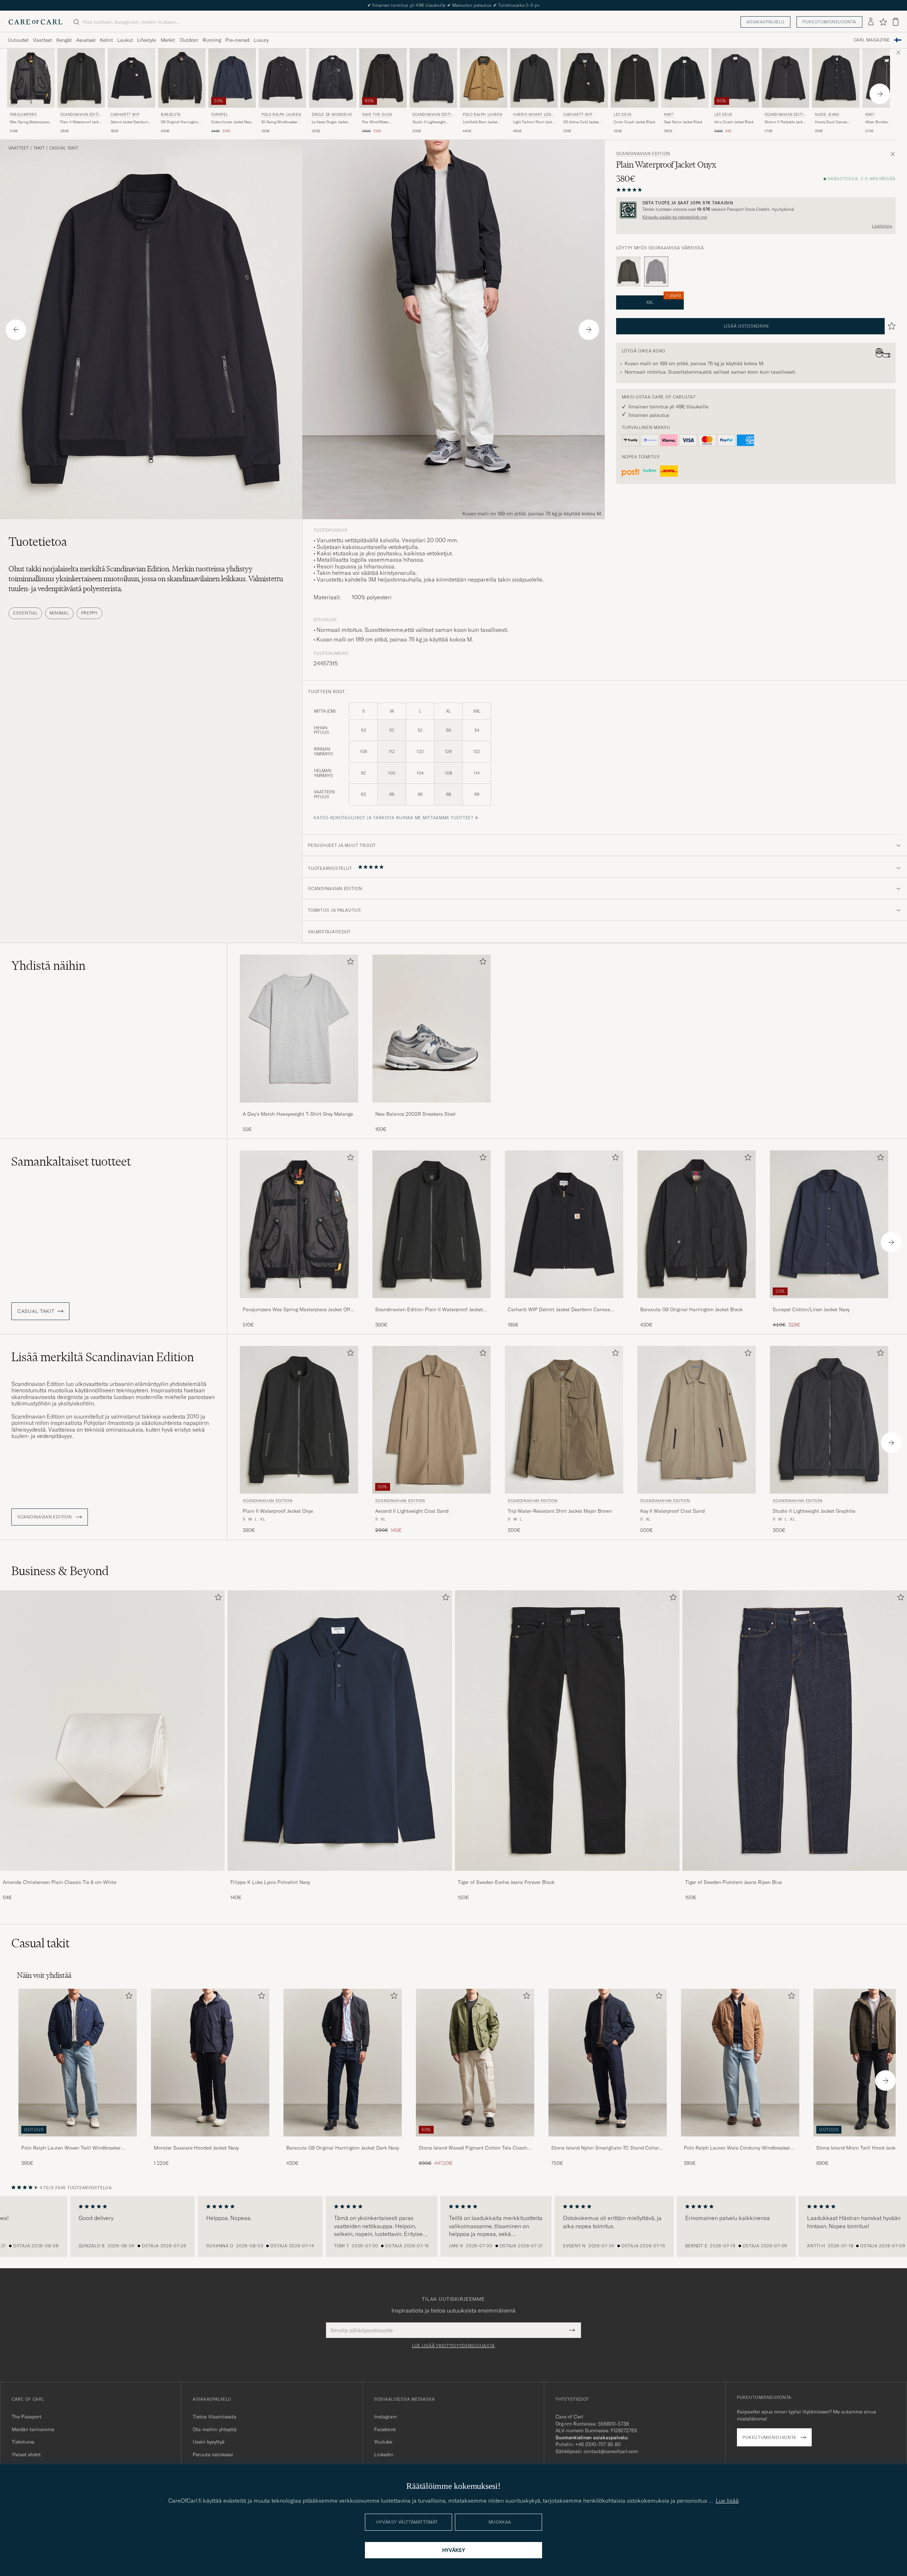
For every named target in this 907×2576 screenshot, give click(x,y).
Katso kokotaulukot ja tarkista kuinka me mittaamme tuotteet (393, 818)
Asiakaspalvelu (765, 22)
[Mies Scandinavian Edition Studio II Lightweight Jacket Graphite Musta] (433, 78)
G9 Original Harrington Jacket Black (179, 122)
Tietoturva (23, 2442)
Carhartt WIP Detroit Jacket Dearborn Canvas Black (559, 1310)
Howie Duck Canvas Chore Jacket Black (831, 122)
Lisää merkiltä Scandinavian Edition (103, 1357)
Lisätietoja (882, 226)
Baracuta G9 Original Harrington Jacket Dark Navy (343, 2148)
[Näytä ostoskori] (896, 22)
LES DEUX (623, 115)
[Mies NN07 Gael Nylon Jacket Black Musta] (685, 78)
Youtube (383, 2442)
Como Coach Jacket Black (634, 122)
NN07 (669, 115)
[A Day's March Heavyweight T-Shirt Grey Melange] (299, 1107)
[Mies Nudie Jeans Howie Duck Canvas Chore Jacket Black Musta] (836, 78)
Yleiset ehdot (26, 2455)
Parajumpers (23, 115)
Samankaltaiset (71, 1161)
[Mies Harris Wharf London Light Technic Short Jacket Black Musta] (534, 78)
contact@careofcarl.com (611, 2451)
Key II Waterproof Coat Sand (672, 1511)
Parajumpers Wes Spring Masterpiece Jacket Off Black (297, 1310)
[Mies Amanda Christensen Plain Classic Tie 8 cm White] (112, 1731)
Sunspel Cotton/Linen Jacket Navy (811, 1309)
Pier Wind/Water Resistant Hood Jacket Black (380, 122)
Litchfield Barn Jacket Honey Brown (480, 122)
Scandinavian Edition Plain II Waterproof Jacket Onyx (429, 1310)
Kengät (64, 40)
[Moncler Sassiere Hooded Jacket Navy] (210, 2141)
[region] (453, 2226)
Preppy (89, 613)
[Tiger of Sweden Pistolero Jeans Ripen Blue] (795, 1876)
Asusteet (86, 40)
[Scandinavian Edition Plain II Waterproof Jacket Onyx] (432, 1303)
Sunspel (219, 115)
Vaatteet (43, 40)
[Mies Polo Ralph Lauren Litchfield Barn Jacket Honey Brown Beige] (484, 78)
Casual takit (64, 148)
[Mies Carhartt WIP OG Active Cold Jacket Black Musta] (584, 78)
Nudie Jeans (827, 115)
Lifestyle (147, 40)
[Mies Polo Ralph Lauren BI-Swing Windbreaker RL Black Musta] (282, 78)
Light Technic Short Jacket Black (534, 122)
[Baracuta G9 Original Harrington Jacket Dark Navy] (343, 2141)
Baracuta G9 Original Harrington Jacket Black (691, 1309)
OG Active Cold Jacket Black (581, 122)
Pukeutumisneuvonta (829, 22)
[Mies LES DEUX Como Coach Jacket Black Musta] (635, 78)
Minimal (59, 613)
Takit (39, 148)
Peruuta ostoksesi (213, 2455)
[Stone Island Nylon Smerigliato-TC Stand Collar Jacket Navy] (608, 2141)
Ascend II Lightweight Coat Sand (412, 1511)
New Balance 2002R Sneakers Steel (415, 1114)
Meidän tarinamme (33, 2429)
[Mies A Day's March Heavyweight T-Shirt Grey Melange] (299, 1028)
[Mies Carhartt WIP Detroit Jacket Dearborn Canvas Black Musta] (131, 78)
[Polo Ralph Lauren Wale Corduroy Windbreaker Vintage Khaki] (740, 2141)
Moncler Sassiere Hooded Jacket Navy (196, 2148)
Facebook (385, 2429)
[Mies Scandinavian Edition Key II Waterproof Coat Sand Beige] (697, 1420)
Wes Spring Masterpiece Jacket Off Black (29, 122)
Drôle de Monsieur (332, 115)
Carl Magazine (872, 40)
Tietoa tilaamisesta (215, 2417)
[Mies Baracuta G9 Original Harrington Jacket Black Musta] (182, 78)
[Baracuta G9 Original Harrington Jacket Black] (697, 1303)
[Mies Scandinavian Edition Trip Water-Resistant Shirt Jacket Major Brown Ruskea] (564, 1420)
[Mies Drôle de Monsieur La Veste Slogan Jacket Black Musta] (333, 78)
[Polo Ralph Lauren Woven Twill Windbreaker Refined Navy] (78, 2141)
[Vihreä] (629, 272)
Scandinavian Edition (81, 115)
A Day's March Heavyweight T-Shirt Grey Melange (298, 1114)
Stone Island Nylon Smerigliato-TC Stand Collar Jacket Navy (605, 2148)
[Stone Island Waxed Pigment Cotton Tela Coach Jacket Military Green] (475, 2141)
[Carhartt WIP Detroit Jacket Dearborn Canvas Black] (564, 1303)
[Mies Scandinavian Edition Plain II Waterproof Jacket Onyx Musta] (81, 78)
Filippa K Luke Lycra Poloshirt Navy (270, 1882)
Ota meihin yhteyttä (215, 2429)
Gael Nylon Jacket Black (683, 122)
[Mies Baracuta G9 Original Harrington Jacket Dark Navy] (343, 2063)
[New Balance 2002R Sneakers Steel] (432, 1107)
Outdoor (189, 40)
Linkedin (384, 2455)
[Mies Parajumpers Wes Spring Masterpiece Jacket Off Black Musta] (31, 78)
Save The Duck (377, 115)
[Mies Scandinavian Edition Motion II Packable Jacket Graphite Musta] (785, 78)
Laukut (125, 40)
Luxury (261, 40)
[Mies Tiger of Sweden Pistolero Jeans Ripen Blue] (795, 1731)
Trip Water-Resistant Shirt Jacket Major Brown (560, 1511)
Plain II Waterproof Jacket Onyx (81, 122)
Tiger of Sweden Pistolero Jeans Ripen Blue (734, 1882)
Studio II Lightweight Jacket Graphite (429, 122)
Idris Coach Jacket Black (734, 122)
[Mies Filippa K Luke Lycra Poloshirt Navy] (340, 1731)
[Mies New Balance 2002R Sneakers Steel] (432, 1028)
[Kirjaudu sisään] (871, 22)
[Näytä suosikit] (883, 22)
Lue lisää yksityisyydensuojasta (453, 2346)
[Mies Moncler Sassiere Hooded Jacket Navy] (210, 2063)
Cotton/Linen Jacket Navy (232, 122)
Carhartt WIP (125, 115)
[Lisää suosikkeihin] (349, 963)
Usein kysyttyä (209, 2442)
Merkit (168, 40)
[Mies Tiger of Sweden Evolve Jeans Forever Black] (567, 1731)
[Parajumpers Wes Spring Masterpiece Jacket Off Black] (299, 1303)
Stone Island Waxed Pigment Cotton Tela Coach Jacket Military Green (473, 2148)
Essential (25, 613)
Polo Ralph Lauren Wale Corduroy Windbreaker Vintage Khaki (737, 2148)
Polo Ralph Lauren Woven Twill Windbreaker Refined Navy (71, 2148)
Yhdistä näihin (48, 966)
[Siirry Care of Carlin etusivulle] (35, 22)
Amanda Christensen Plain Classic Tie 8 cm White (60, 1882)
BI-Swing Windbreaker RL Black (282, 122)
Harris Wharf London (533, 115)
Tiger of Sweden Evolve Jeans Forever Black (506, 1882)
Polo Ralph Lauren (281, 115)
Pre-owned (237, 40)
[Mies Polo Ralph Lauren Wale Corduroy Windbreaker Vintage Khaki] (740, 2063)
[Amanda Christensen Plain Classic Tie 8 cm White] (112, 1876)
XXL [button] (664, 300)
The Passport (27, 2417)
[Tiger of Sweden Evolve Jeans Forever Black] (567, 1876)
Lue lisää (727, 2501)
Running (212, 40)
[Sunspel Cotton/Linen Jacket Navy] (829, 1303)
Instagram (385, 2417)
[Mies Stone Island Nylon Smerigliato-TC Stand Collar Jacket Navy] (608, 2063)
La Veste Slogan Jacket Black (330, 122)
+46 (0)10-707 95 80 (598, 2444)
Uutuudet (18, 40)
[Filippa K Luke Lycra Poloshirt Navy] (340, 1876)
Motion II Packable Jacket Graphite (785, 122)
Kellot (106, 40)
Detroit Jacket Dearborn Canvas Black (129, 122)
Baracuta (171, 115)
